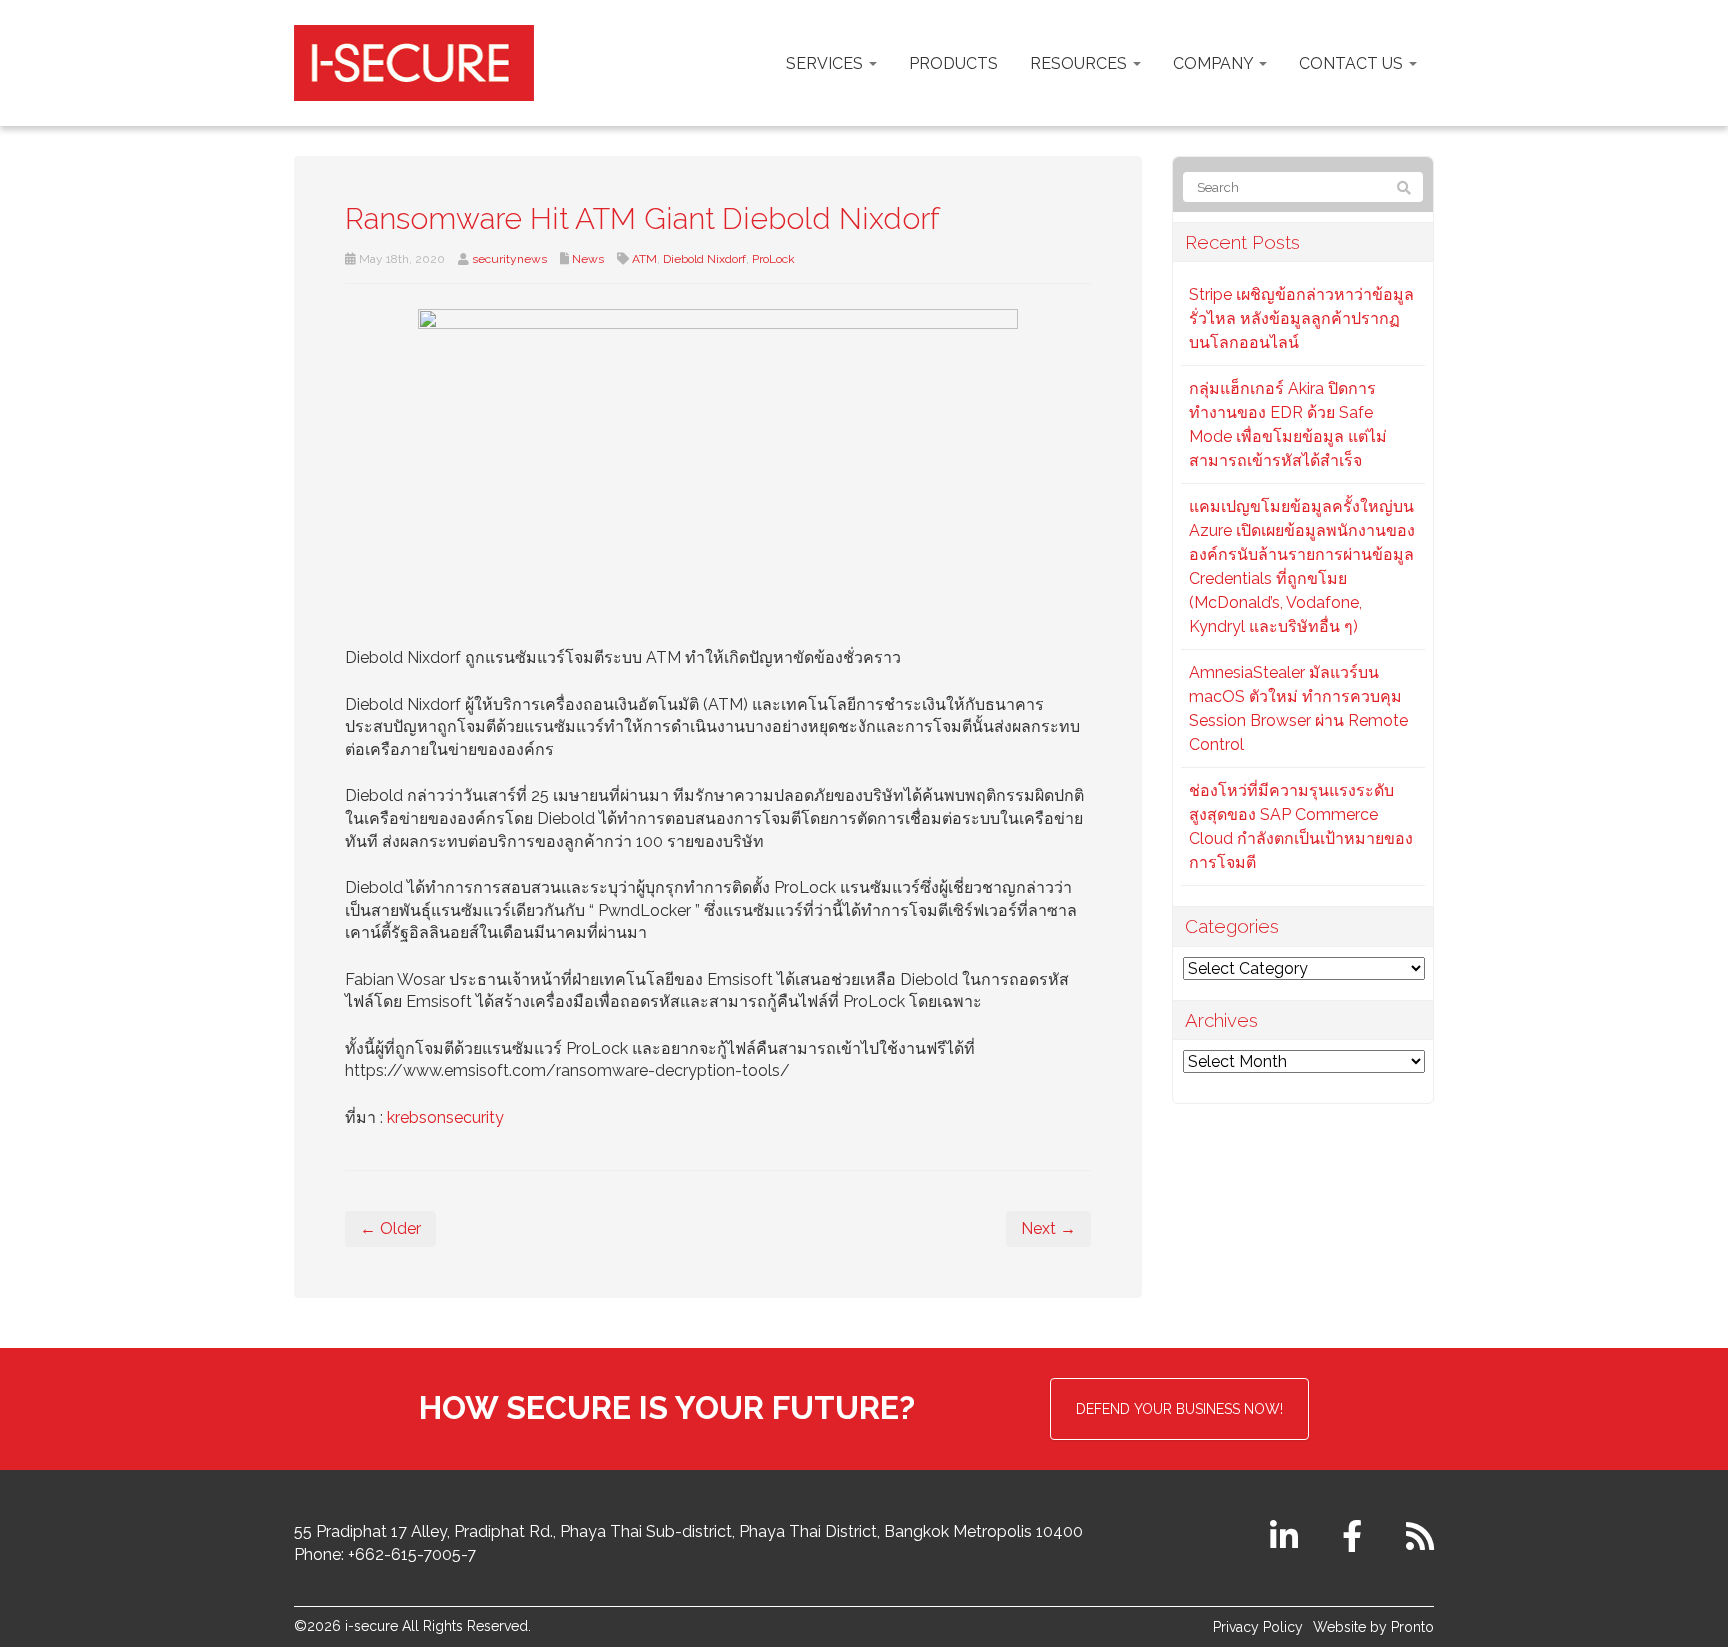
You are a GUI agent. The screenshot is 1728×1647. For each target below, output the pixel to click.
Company (1215, 63)
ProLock (773, 259)
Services (826, 63)
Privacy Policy (1258, 1627)
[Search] (1404, 188)
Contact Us (1353, 63)
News (588, 259)
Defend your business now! (1179, 1409)
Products (953, 63)
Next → (1048, 1228)
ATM (644, 259)
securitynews (509, 259)
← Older (390, 1228)
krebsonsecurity (445, 1117)
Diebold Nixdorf (704, 259)
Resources (1080, 63)
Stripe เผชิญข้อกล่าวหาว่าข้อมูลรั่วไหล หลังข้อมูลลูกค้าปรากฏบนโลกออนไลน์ (1301, 318)
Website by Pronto (1373, 1627)
